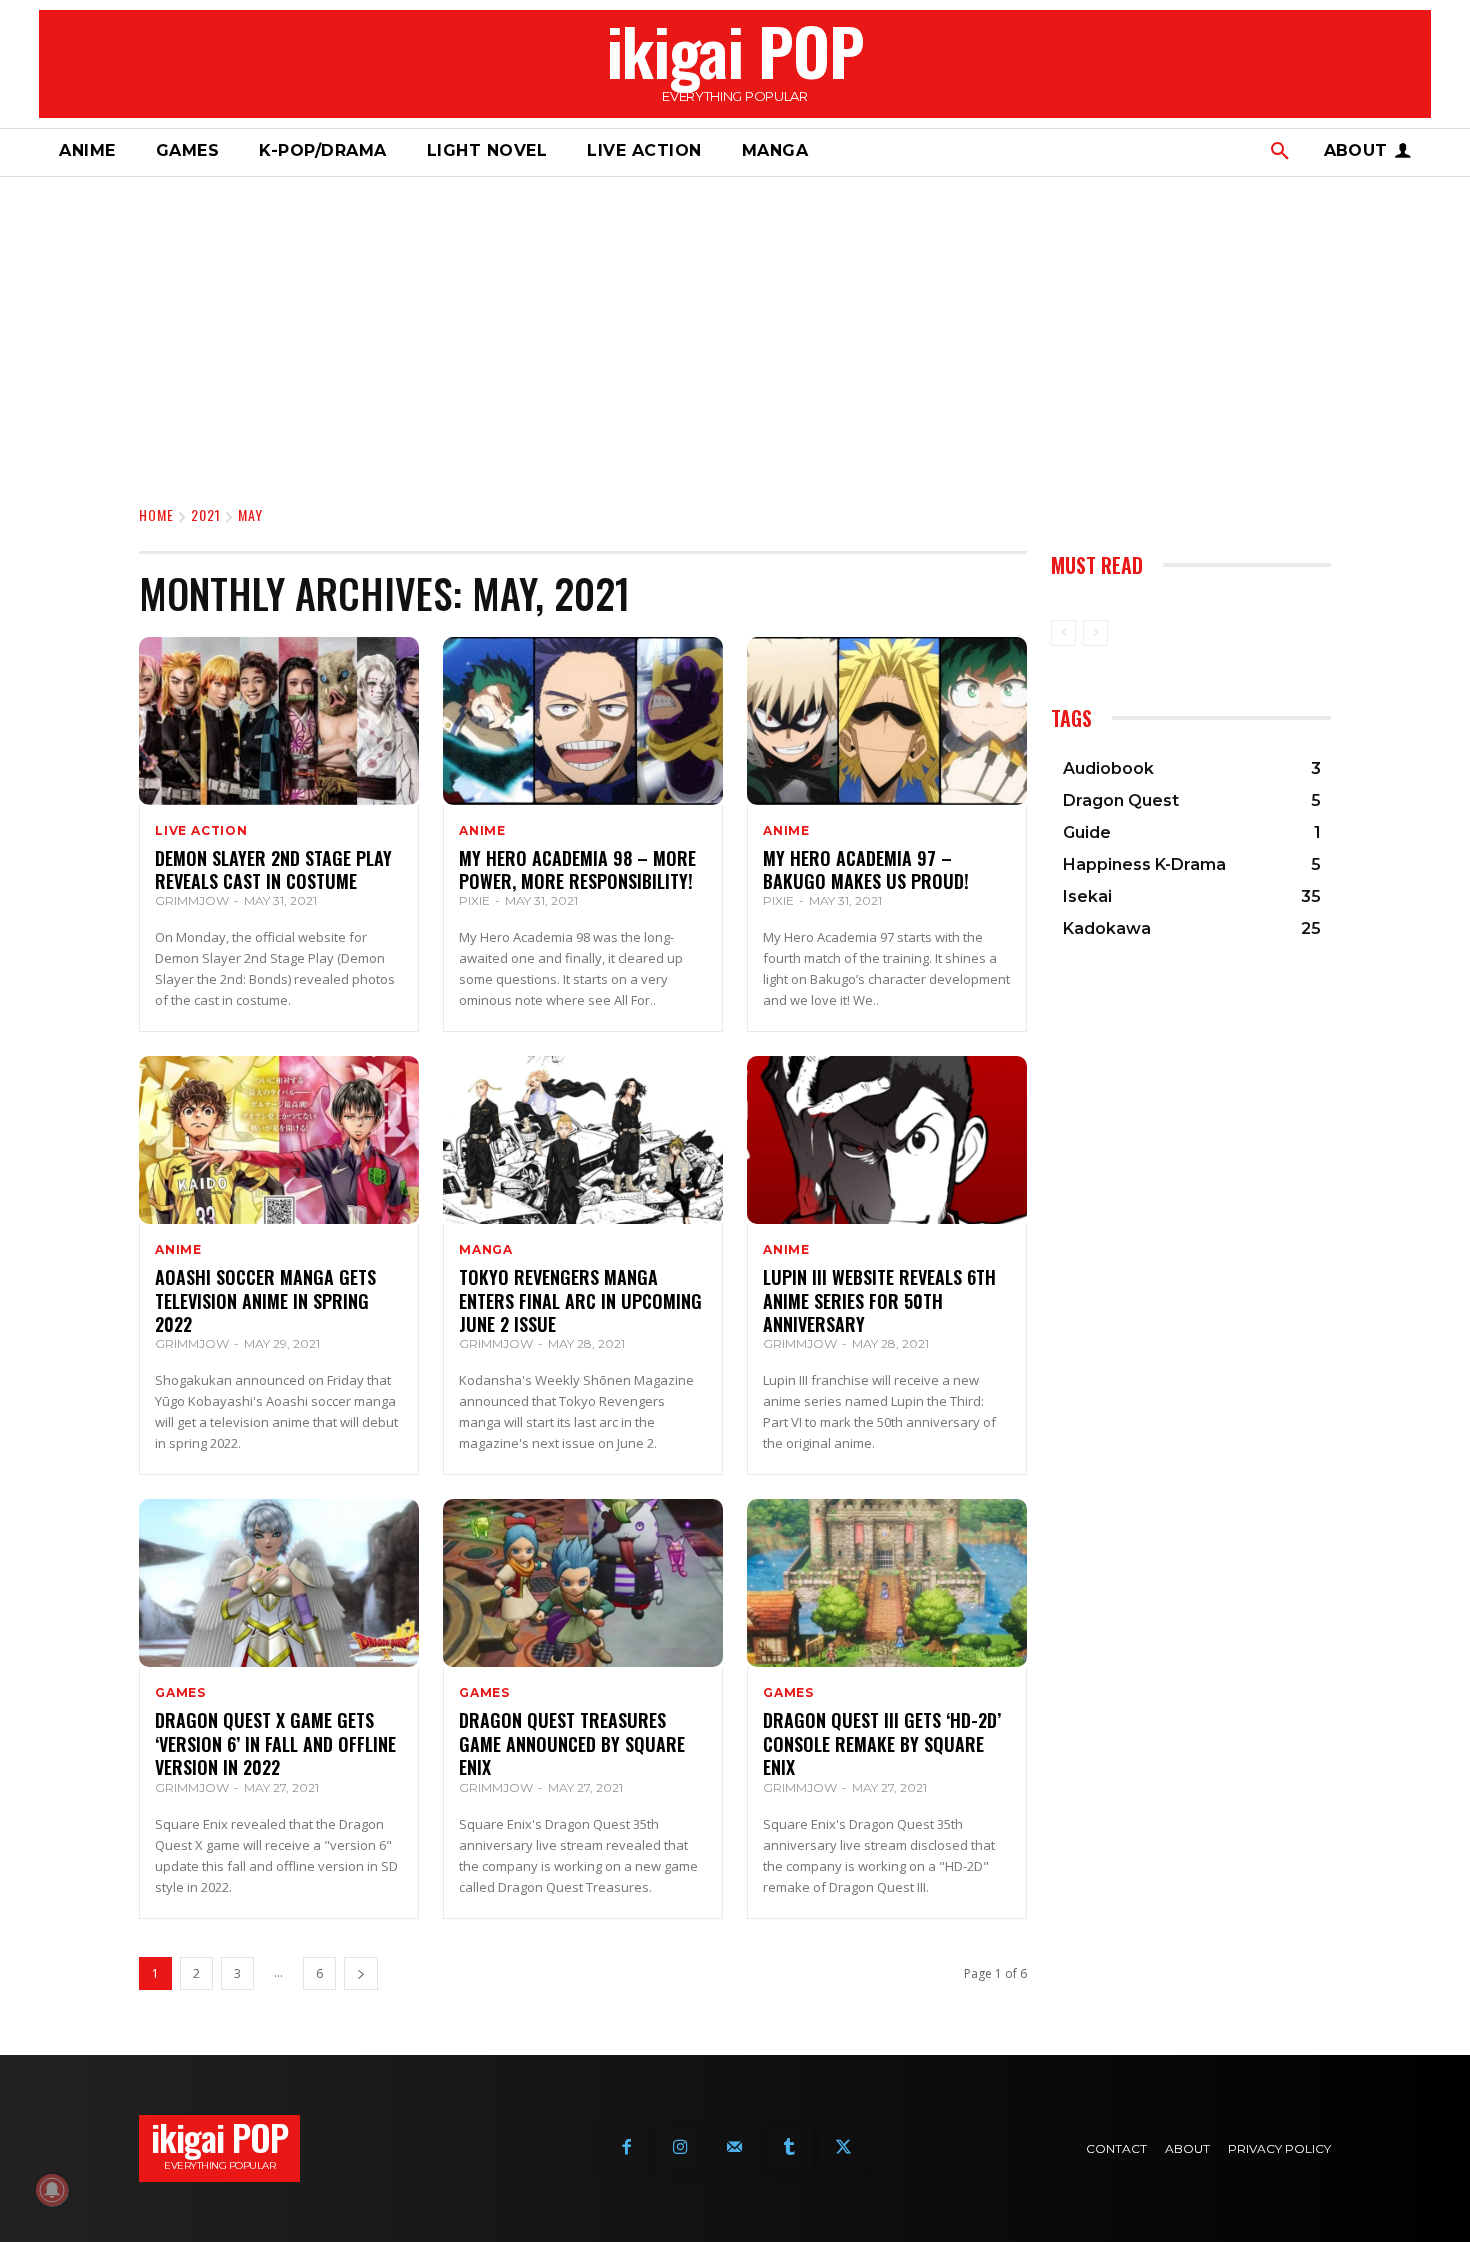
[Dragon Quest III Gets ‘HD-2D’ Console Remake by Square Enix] (887, 1583)
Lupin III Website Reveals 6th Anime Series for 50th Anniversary (879, 1300)
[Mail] (735, 2148)
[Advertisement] (735, 327)
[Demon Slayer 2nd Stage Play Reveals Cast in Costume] (279, 721)
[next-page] (361, 1973)
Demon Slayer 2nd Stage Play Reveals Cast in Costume (273, 869)
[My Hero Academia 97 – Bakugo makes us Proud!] (887, 721)
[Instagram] (681, 2148)
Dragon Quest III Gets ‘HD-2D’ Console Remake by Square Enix (882, 1743)
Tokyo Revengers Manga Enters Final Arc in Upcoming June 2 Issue (580, 1300)
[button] (1280, 152)
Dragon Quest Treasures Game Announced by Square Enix (572, 1743)
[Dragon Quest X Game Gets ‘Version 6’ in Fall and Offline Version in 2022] (279, 1583)
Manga (486, 1250)
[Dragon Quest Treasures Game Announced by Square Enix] (583, 1583)
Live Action (201, 831)
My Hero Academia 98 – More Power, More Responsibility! (577, 869)
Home (156, 514)
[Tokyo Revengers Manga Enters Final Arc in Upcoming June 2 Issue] (583, 1140)
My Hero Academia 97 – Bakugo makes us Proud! (866, 869)
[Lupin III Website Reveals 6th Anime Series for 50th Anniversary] (887, 1140)
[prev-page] (1063, 633)
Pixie (474, 900)
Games (180, 1693)
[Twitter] (843, 2148)
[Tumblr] (789, 2148)
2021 (206, 514)
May (250, 514)
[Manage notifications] (52, 2190)
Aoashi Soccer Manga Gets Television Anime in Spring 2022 (265, 1300)
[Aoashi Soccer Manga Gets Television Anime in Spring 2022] (279, 1140)
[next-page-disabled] (1095, 633)
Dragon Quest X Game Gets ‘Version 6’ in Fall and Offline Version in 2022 (275, 1743)
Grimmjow (192, 900)
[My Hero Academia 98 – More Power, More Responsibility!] (583, 721)
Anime (482, 831)
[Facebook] (627, 2148)
